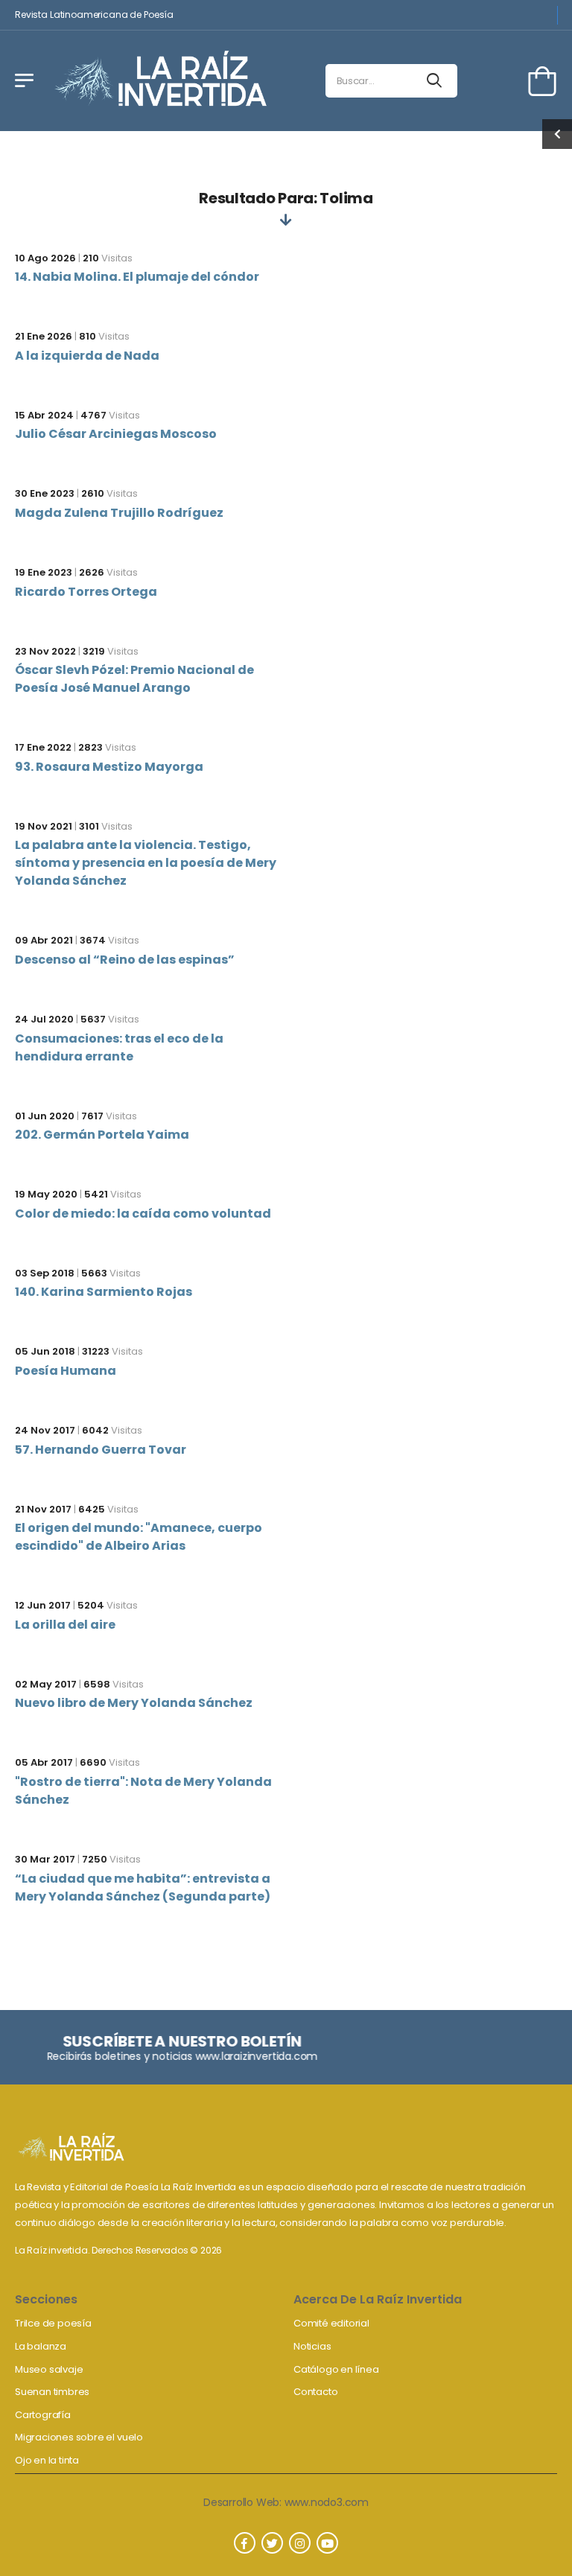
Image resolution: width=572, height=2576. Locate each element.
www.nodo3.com (327, 2502)
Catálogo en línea (336, 2369)
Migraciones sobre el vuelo (79, 2437)
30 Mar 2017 (45, 1859)
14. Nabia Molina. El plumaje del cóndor (137, 277)
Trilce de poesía (53, 2323)
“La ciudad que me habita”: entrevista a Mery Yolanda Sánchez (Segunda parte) (143, 1888)
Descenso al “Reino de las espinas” (125, 960)
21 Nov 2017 (43, 1509)
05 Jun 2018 (45, 1351)
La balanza (41, 2346)
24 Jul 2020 (44, 1019)
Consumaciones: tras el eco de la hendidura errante (119, 1047)
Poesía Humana (66, 1371)
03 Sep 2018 (45, 1273)
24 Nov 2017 (45, 1430)
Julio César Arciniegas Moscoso (116, 434)
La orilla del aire (65, 1625)
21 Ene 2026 (44, 336)
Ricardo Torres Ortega (86, 592)
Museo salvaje (49, 2369)
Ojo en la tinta (47, 2460)
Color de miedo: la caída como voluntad (143, 1214)
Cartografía (43, 2415)
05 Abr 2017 (44, 1762)
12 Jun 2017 (43, 1605)
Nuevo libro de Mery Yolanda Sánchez (134, 1703)
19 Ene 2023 (44, 572)
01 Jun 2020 (45, 1116)
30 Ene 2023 (45, 493)
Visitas (108, 258)
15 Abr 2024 (44, 415)
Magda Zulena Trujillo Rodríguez (119, 513)
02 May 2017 (46, 1684)
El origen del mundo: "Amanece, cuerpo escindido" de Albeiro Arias (139, 1537)
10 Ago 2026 (45, 258)
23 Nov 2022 (45, 651)
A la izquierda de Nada (87, 356)
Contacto (315, 2392)
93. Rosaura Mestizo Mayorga (109, 767)
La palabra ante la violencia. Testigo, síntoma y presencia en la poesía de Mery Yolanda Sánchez (146, 863)
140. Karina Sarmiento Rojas (104, 1292)
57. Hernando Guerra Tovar (101, 1450)
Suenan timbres (52, 2392)
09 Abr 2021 (44, 940)
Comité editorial (331, 2323)
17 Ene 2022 (43, 747)
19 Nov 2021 (44, 826)
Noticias (312, 2346)
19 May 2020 (46, 1194)
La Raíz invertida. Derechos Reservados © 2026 (118, 2250)
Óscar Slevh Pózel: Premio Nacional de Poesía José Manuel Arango (134, 679)
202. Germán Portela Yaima (102, 1135)
